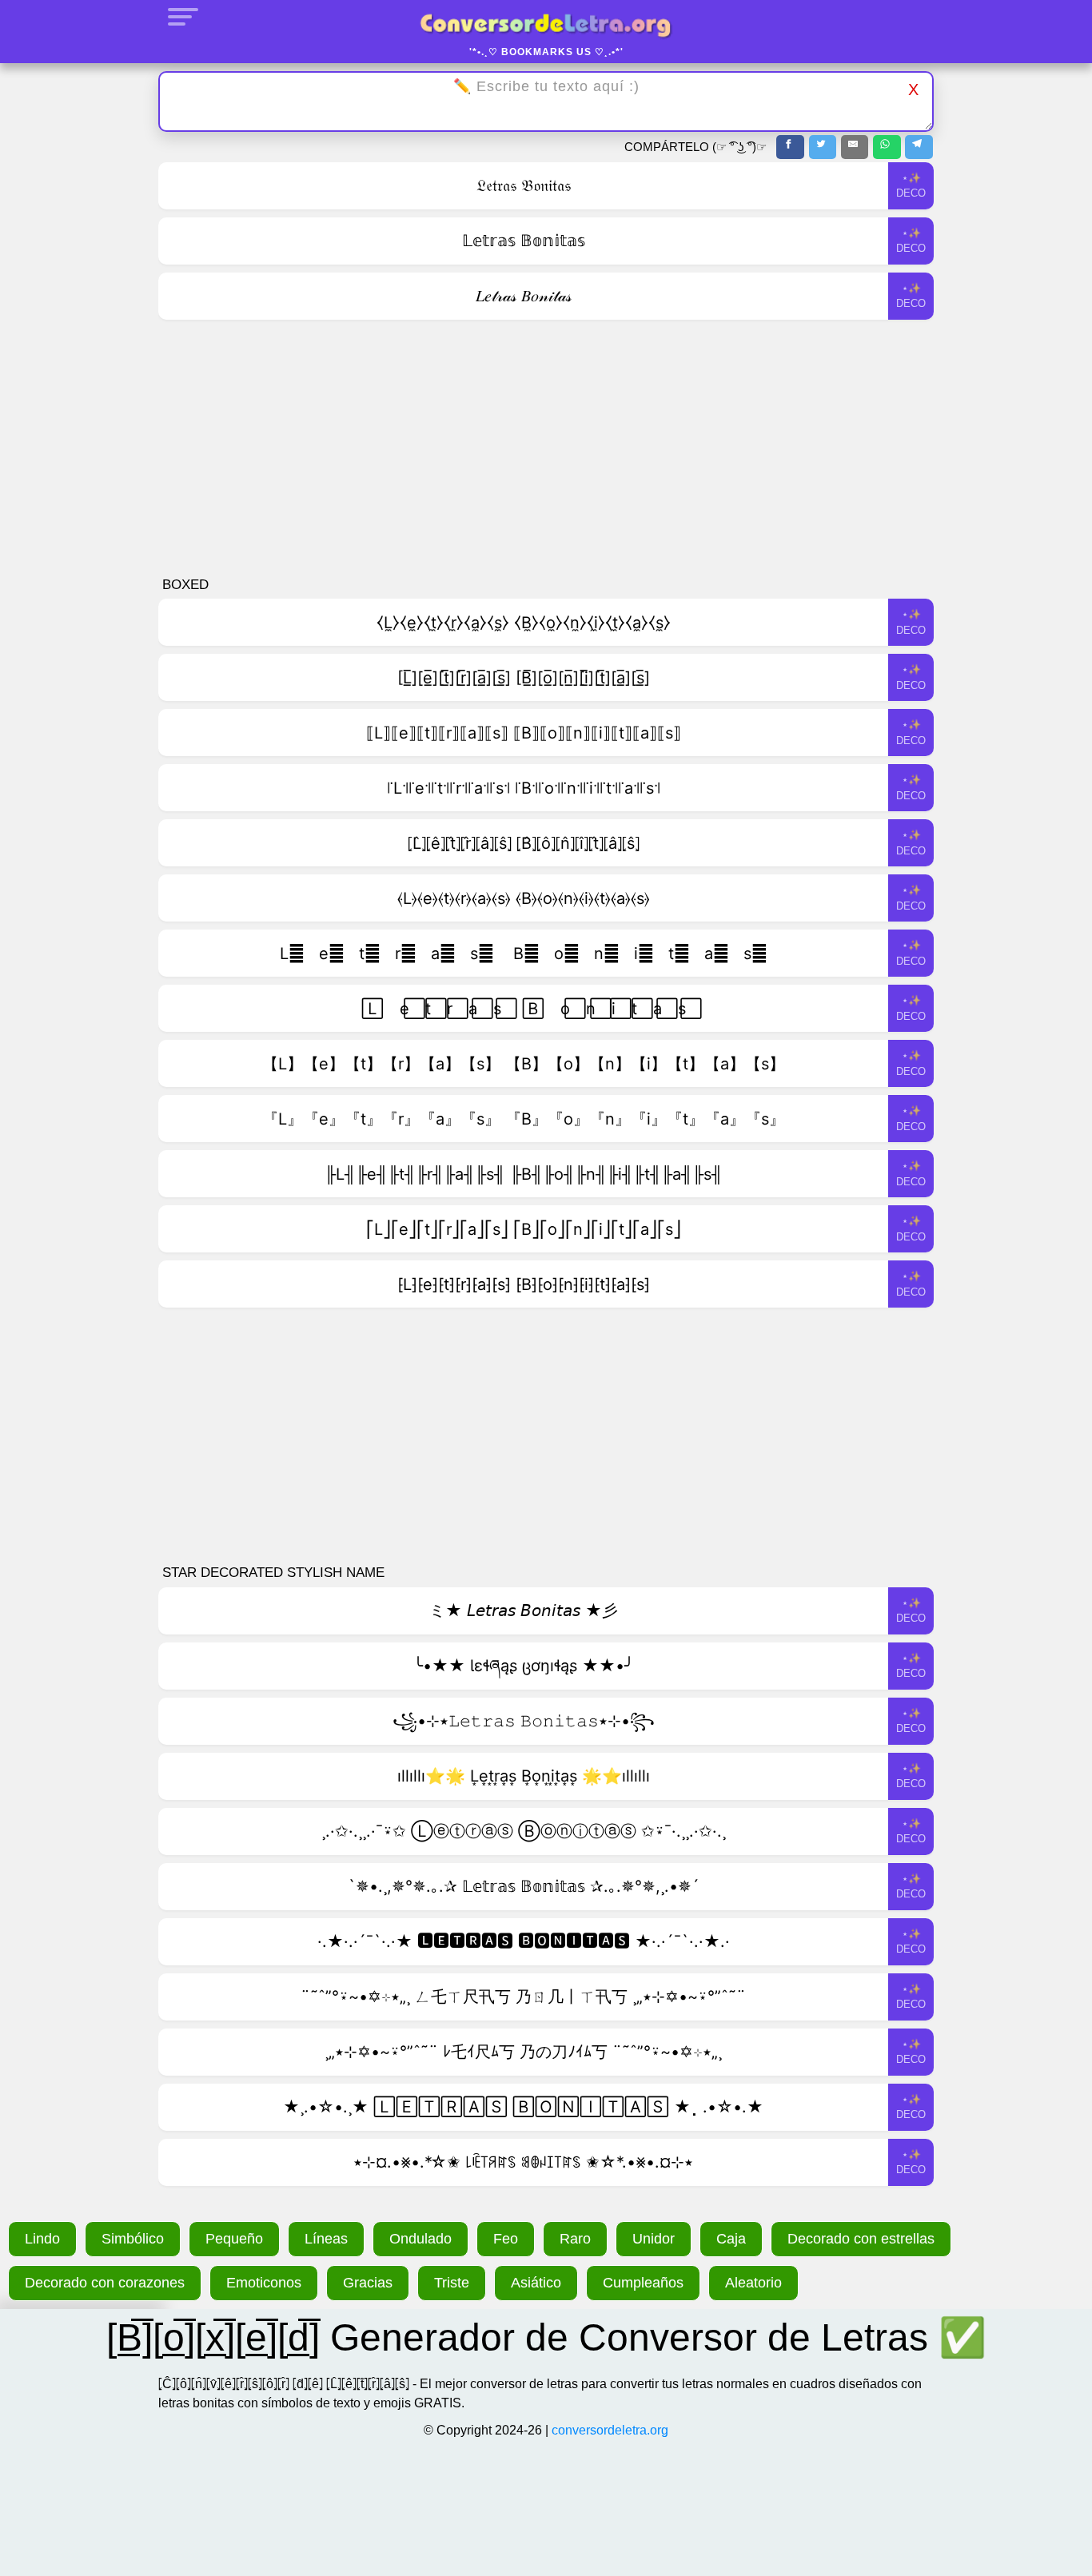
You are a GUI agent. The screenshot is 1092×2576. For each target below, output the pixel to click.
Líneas (326, 2239)
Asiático (536, 2283)
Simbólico (133, 2239)
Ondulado (420, 2239)
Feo (506, 2239)
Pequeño (234, 2239)
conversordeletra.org (610, 2430)
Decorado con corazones (105, 2283)
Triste (452, 2283)
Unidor (654, 2239)
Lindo (42, 2239)
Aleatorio (753, 2283)
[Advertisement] (546, 449)
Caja (731, 2239)
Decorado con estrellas (861, 2239)
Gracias (368, 2283)
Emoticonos (264, 2283)
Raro (575, 2239)
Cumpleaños (643, 2283)
